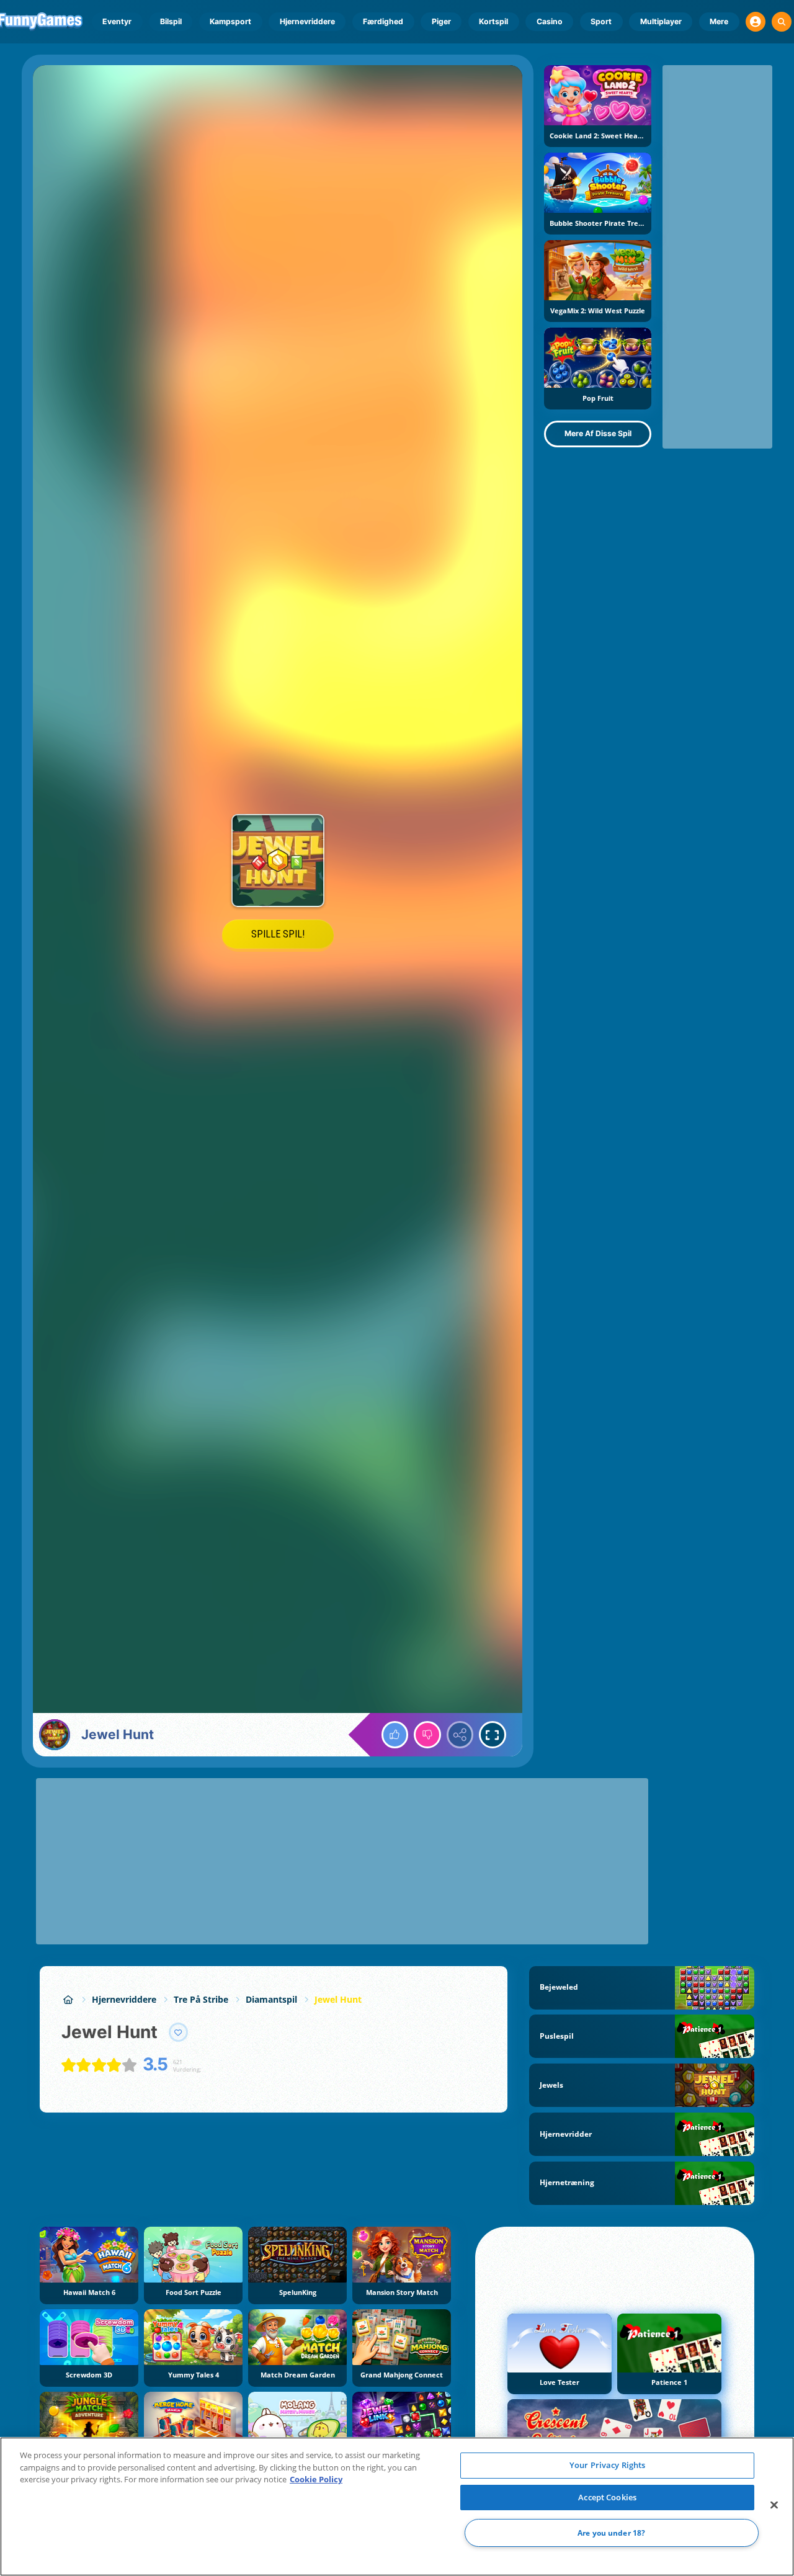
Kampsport (230, 21)
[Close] (774, 2505)
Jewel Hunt (338, 1999)
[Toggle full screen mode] (493, 1735)
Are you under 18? (611, 2533)
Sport (601, 21)
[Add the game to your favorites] (179, 2033)
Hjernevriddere (307, 21)
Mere (719, 21)
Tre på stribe (201, 1999)
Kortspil (493, 21)
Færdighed (383, 21)
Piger (441, 21)
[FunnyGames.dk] (68, 1999)
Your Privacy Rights (607, 2465)
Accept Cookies (607, 2497)
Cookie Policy (316, 2479)
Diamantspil (271, 1999)
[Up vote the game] (395, 1735)
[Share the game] (460, 1735)
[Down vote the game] (427, 1735)
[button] (756, 22)
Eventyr (117, 21)
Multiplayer (661, 21)
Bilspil (171, 21)
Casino (550, 21)
